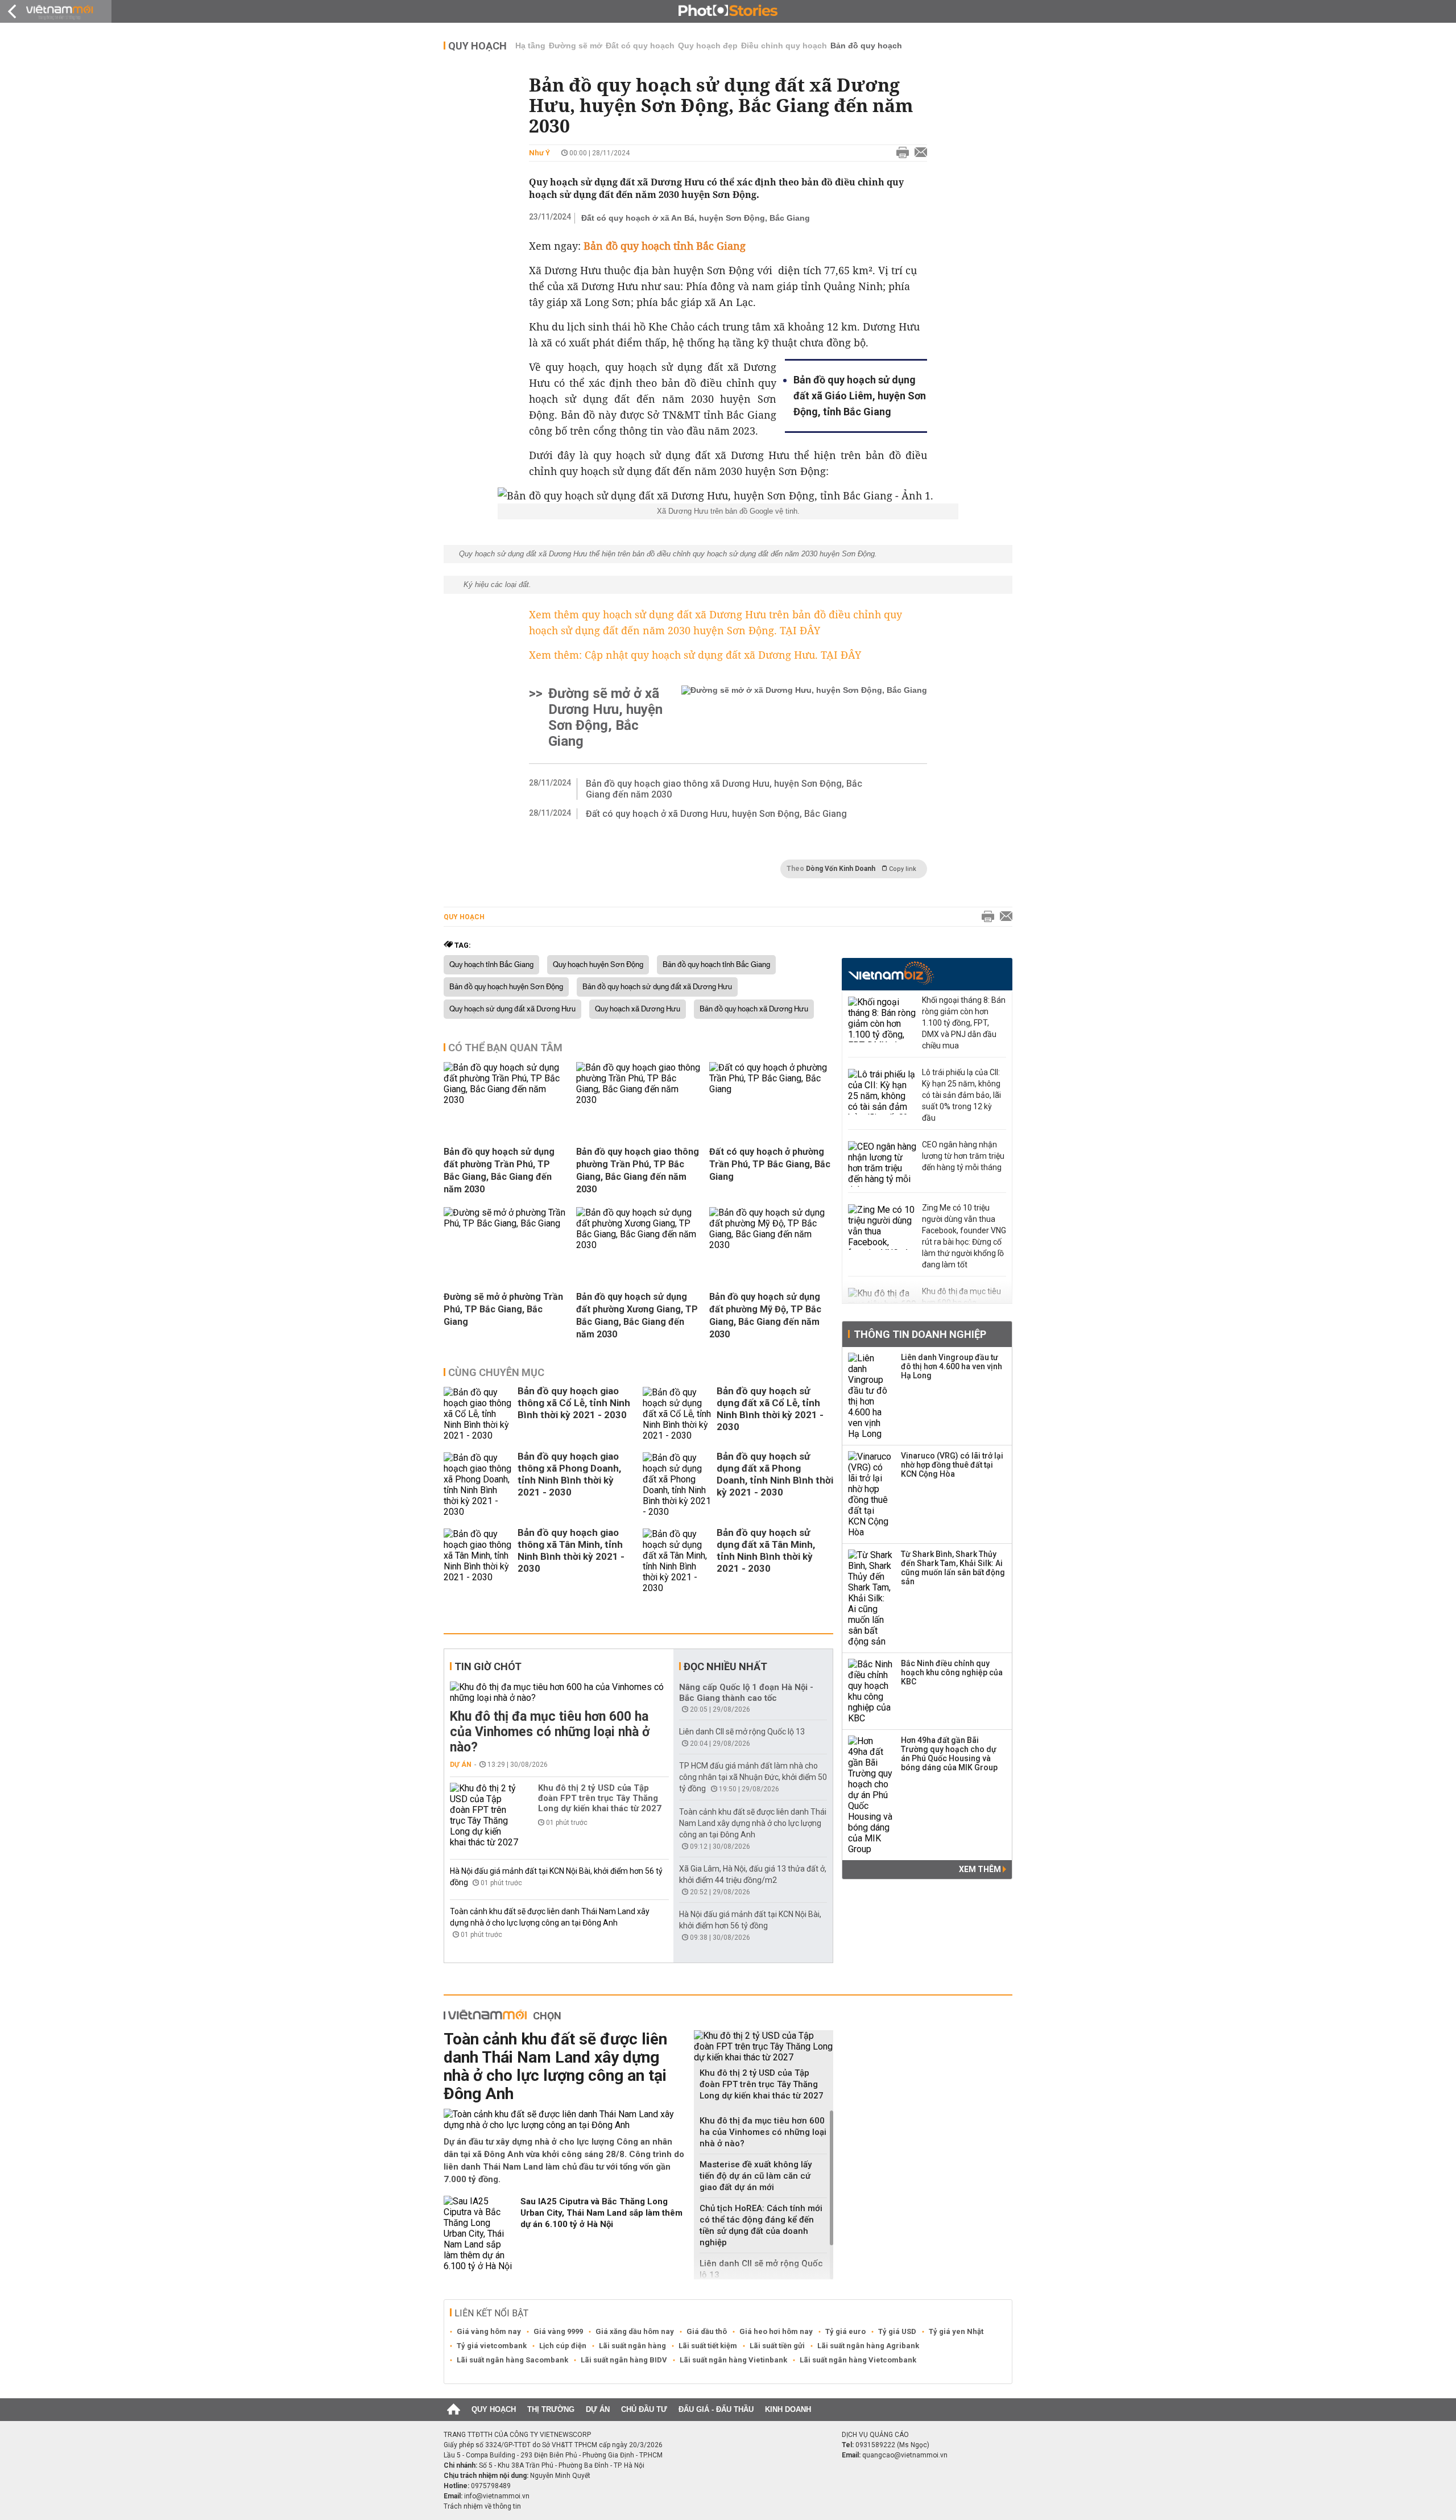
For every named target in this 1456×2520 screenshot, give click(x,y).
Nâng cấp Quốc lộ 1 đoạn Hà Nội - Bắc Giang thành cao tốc (746, 1693)
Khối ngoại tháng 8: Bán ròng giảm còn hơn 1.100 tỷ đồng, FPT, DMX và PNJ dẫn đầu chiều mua (964, 1023)
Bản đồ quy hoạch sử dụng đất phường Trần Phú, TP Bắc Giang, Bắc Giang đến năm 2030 (499, 1170)
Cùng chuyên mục (496, 1372)
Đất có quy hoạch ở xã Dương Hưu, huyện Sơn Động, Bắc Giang (716, 814)
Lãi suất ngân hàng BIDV (624, 2360)
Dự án (461, 1765)
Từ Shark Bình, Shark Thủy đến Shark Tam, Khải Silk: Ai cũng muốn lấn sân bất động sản (953, 1568)
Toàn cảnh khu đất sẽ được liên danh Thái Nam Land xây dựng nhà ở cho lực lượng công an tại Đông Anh (753, 1823)
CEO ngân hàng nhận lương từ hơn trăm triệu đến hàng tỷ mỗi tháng (963, 1156)
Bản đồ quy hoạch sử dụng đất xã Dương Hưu (657, 987)
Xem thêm (981, 1869)
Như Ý (539, 153)
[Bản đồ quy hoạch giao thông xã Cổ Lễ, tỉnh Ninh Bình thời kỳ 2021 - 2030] (478, 1414)
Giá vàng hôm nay (489, 2331)
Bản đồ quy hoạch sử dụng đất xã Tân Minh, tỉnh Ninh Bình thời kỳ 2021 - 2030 (766, 1550)
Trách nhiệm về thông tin (482, 2506)
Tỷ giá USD (897, 2331)
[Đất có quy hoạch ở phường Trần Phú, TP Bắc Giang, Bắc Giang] (771, 1089)
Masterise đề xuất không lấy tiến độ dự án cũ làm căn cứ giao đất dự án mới (756, 2176)
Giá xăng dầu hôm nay (635, 2331)
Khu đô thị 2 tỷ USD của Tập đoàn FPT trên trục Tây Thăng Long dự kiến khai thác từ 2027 (600, 1798)
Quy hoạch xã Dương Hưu (638, 1009)
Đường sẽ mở (576, 46)
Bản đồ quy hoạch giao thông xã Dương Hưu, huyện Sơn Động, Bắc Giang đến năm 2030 (724, 789)
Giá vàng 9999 (558, 2331)
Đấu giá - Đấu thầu (716, 2409)
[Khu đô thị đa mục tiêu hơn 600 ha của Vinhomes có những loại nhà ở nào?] (559, 1692)
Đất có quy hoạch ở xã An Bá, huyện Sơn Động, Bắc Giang (696, 218)
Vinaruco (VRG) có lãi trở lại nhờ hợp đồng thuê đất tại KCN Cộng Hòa (952, 1465)
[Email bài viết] (918, 153)
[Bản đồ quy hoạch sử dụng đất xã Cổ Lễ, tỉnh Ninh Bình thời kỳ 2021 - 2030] (677, 1414)
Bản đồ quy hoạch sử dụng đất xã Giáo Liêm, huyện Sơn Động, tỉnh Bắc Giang (860, 396)
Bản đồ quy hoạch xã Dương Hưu (754, 1009)
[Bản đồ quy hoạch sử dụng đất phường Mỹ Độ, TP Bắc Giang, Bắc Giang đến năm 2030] (771, 1245)
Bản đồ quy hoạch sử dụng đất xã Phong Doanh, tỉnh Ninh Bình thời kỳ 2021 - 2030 (775, 1474)
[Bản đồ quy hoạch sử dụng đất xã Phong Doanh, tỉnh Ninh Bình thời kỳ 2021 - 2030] (677, 1485)
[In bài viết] (900, 153)
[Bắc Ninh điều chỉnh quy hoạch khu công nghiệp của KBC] (871, 1691)
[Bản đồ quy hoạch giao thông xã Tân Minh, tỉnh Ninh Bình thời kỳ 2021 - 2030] (478, 1561)
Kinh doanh (788, 2409)
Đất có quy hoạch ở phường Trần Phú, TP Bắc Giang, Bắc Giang (770, 1164)
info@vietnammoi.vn (497, 2496)
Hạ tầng (530, 46)
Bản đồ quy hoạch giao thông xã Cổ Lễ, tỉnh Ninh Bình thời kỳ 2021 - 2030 (574, 1403)
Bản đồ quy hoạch (866, 46)
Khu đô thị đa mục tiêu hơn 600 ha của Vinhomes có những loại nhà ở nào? (550, 1732)
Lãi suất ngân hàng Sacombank (512, 2360)
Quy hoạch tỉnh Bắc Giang (491, 965)
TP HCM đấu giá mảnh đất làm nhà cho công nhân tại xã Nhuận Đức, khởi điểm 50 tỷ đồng (753, 1777)
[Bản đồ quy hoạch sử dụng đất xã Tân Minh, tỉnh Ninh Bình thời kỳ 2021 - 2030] (677, 1561)
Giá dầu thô (707, 2331)
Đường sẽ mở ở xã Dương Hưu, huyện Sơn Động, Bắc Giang (605, 717)
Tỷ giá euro (845, 2331)
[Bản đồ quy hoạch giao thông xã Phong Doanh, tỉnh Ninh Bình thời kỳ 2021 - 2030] (478, 1485)
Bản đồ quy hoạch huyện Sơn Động (506, 987)
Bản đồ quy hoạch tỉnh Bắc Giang (716, 965)
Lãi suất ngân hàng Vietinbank (733, 2360)
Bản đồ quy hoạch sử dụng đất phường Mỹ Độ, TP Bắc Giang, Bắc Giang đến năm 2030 (765, 1315)
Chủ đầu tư (644, 2409)
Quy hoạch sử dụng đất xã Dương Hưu (512, 1009)
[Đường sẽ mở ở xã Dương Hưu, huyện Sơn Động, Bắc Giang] (804, 717)
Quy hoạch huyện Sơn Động (598, 965)
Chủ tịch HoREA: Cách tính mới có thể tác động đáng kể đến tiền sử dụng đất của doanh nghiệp (761, 2225)
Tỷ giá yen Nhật (956, 2331)
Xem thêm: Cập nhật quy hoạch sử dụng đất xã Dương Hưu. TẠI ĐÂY (695, 655)
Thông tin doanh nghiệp (920, 1334)
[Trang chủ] (454, 2410)
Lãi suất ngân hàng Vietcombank (858, 2360)
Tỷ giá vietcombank (492, 2346)
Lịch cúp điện (563, 2346)
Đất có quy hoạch (640, 46)
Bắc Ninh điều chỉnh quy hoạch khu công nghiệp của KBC (952, 1672)
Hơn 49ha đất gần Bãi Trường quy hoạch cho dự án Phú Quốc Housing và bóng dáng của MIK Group (949, 1754)
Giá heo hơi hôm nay (776, 2331)
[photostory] (728, 11)
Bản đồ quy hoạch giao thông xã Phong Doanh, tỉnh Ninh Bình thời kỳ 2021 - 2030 (569, 1474)
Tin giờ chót (488, 1666)
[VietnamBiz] (891, 973)
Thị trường (551, 2409)
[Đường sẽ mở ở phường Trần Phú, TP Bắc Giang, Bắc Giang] (506, 1223)
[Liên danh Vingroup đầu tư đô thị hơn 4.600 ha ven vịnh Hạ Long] (871, 1396)
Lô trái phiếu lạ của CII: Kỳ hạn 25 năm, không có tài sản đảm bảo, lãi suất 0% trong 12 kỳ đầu (961, 1095)
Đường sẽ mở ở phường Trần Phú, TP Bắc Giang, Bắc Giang (503, 1309)
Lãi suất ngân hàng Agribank (868, 2346)
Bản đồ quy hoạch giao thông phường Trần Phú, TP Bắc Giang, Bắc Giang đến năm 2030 (638, 1170)
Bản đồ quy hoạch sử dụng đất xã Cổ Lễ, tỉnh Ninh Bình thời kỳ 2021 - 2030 (770, 1409)
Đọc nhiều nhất (725, 1666)
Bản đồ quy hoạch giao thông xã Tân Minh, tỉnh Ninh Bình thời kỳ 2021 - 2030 (571, 1550)
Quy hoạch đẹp (708, 46)
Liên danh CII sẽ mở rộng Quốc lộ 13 (742, 1732)
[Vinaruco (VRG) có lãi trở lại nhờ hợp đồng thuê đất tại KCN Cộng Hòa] (871, 1494)
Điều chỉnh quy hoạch (784, 46)
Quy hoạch (477, 46)
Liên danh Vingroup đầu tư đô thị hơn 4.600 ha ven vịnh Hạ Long (952, 1366)
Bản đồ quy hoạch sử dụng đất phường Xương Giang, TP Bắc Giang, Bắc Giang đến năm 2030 (637, 1315)
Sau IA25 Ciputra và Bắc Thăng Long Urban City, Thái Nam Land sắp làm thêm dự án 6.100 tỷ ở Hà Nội (601, 2213)
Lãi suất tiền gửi (777, 2346)
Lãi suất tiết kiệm (708, 2346)
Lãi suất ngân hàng (632, 2346)
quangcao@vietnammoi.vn (905, 2455)
